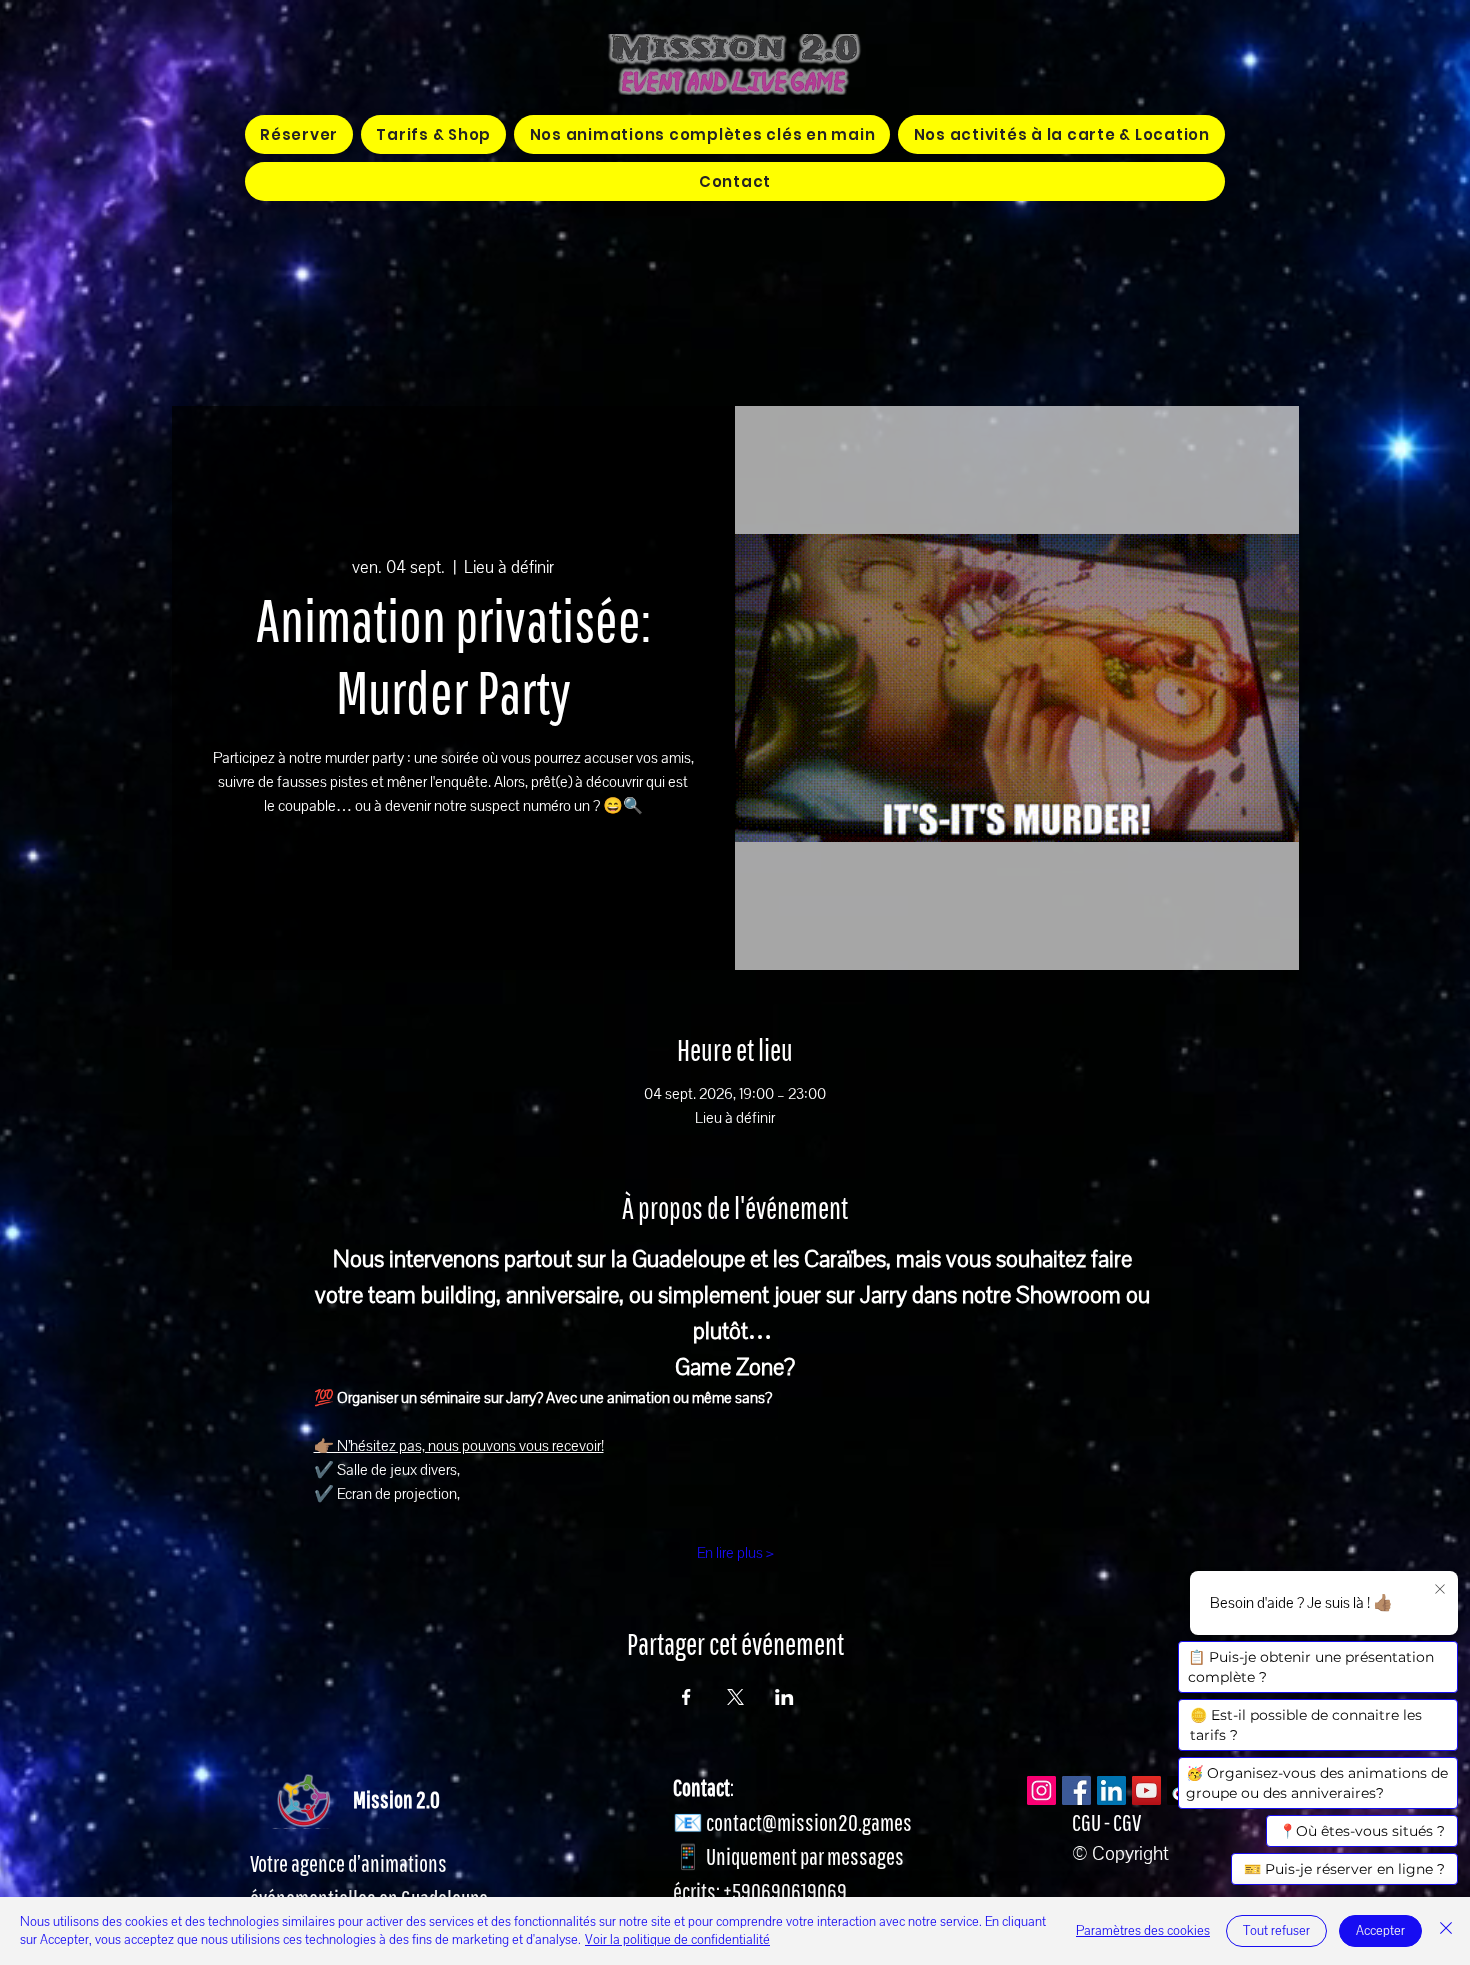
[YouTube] (1146, 1790)
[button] (702, 134)
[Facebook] (1076, 1790)
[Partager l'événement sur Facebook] (686, 1697)
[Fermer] (1446, 1931)
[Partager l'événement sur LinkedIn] (784, 1697)
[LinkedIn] (1111, 1790)
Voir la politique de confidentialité (677, 1940)
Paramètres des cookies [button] (1143, 1931)
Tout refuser (1276, 1931)
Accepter (1380, 1931)
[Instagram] (1041, 1790)
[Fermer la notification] (1440, 1590)
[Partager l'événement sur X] (735, 1697)
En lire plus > (735, 1553)
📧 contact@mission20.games (792, 1822)
